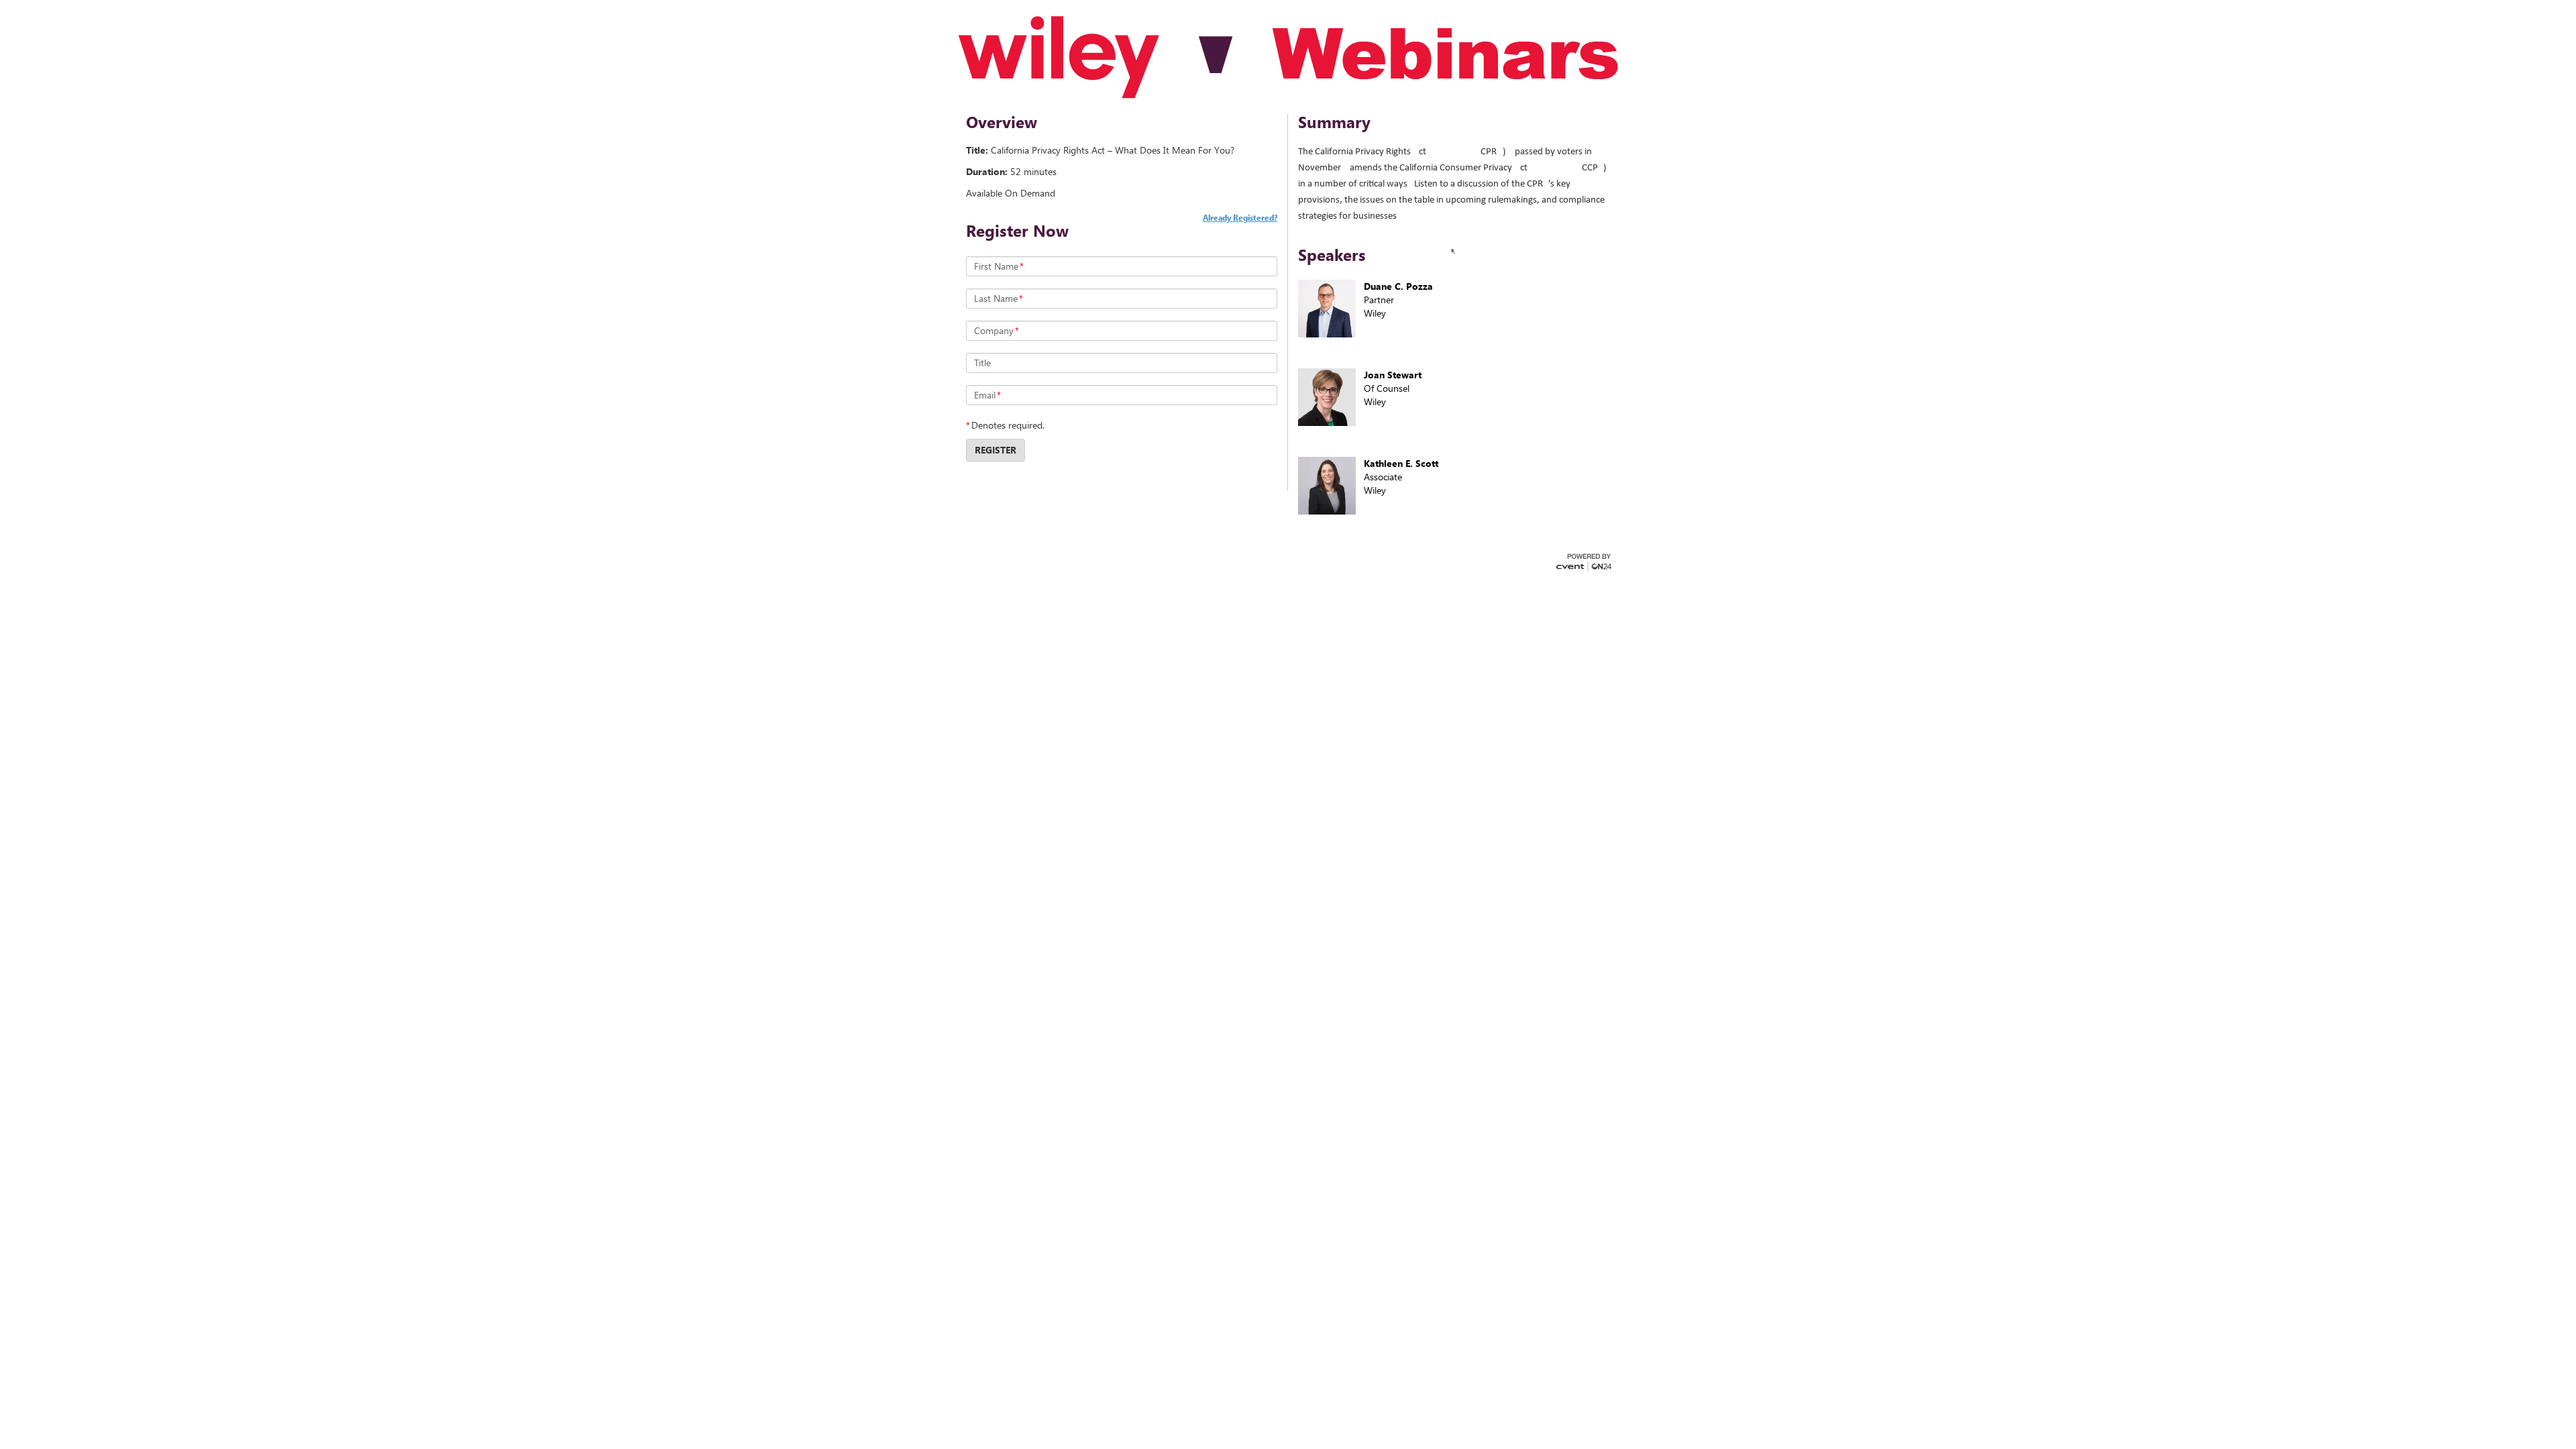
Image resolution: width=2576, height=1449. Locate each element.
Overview (1002, 122)
